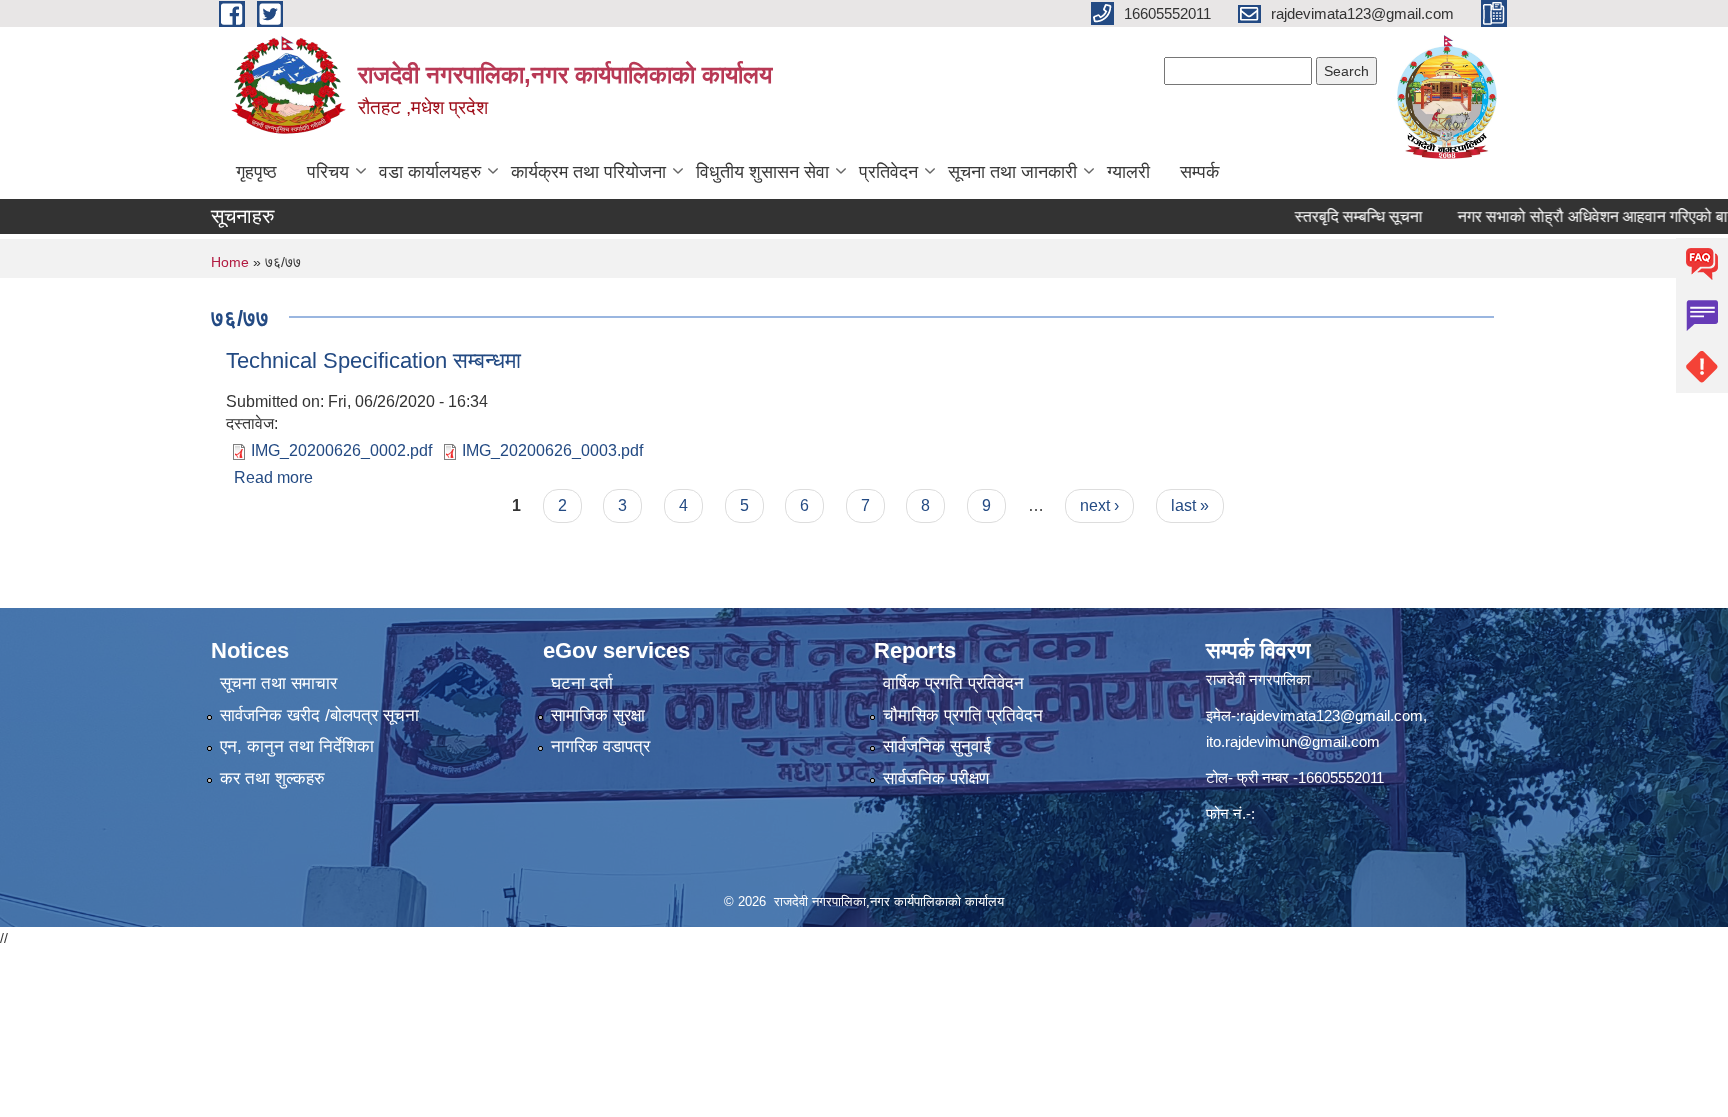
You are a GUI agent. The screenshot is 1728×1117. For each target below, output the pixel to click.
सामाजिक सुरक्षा (598, 715)
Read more (273, 477)
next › (1099, 505)
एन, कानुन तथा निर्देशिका (297, 746)
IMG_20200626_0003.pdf (552, 450)
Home (230, 262)
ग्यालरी (1128, 172)
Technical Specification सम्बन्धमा (373, 360)
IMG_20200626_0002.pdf (341, 450)
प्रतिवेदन (888, 172)
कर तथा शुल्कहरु (272, 778)
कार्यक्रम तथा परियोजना (588, 172)
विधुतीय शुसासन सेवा (762, 172)
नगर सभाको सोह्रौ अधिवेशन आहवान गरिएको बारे (1570, 216)
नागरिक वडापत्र (600, 746)
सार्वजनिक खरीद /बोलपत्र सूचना (319, 715)
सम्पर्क (1199, 172)
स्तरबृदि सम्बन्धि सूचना (1333, 216)
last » (1190, 505)
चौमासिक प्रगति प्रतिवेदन (963, 715)
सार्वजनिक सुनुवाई (937, 746)
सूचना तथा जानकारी (1012, 172)
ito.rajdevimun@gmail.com (1293, 741)
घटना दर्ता (582, 683)
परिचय (328, 172)
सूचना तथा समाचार (278, 683)
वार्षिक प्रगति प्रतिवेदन (953, 683)
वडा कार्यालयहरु (430, 172)
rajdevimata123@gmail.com (1331, 715)
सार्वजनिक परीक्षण (936, 778)
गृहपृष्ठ (256, 172)
